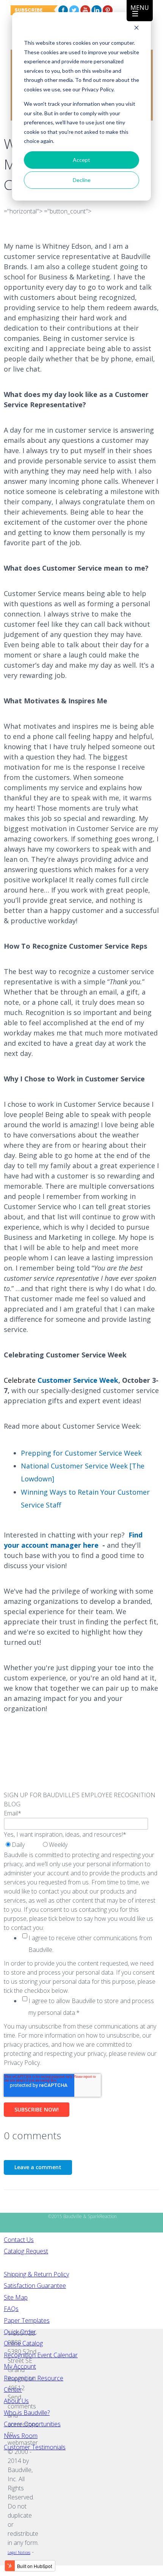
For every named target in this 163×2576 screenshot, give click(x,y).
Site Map (16, 2297)
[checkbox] (42, 1845)
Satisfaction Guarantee (35, 2286)
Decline (82, 180)
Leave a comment (38, 2167)
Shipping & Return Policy (36, 2274)
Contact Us (19, 2240)
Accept (81, 160)
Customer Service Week (78, 1380)
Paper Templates (27, 2320)
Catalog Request (26, 2251)
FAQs (11, 2309)
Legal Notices (19, 2552)
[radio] (22, 1845)
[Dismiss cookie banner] (136, 29)
